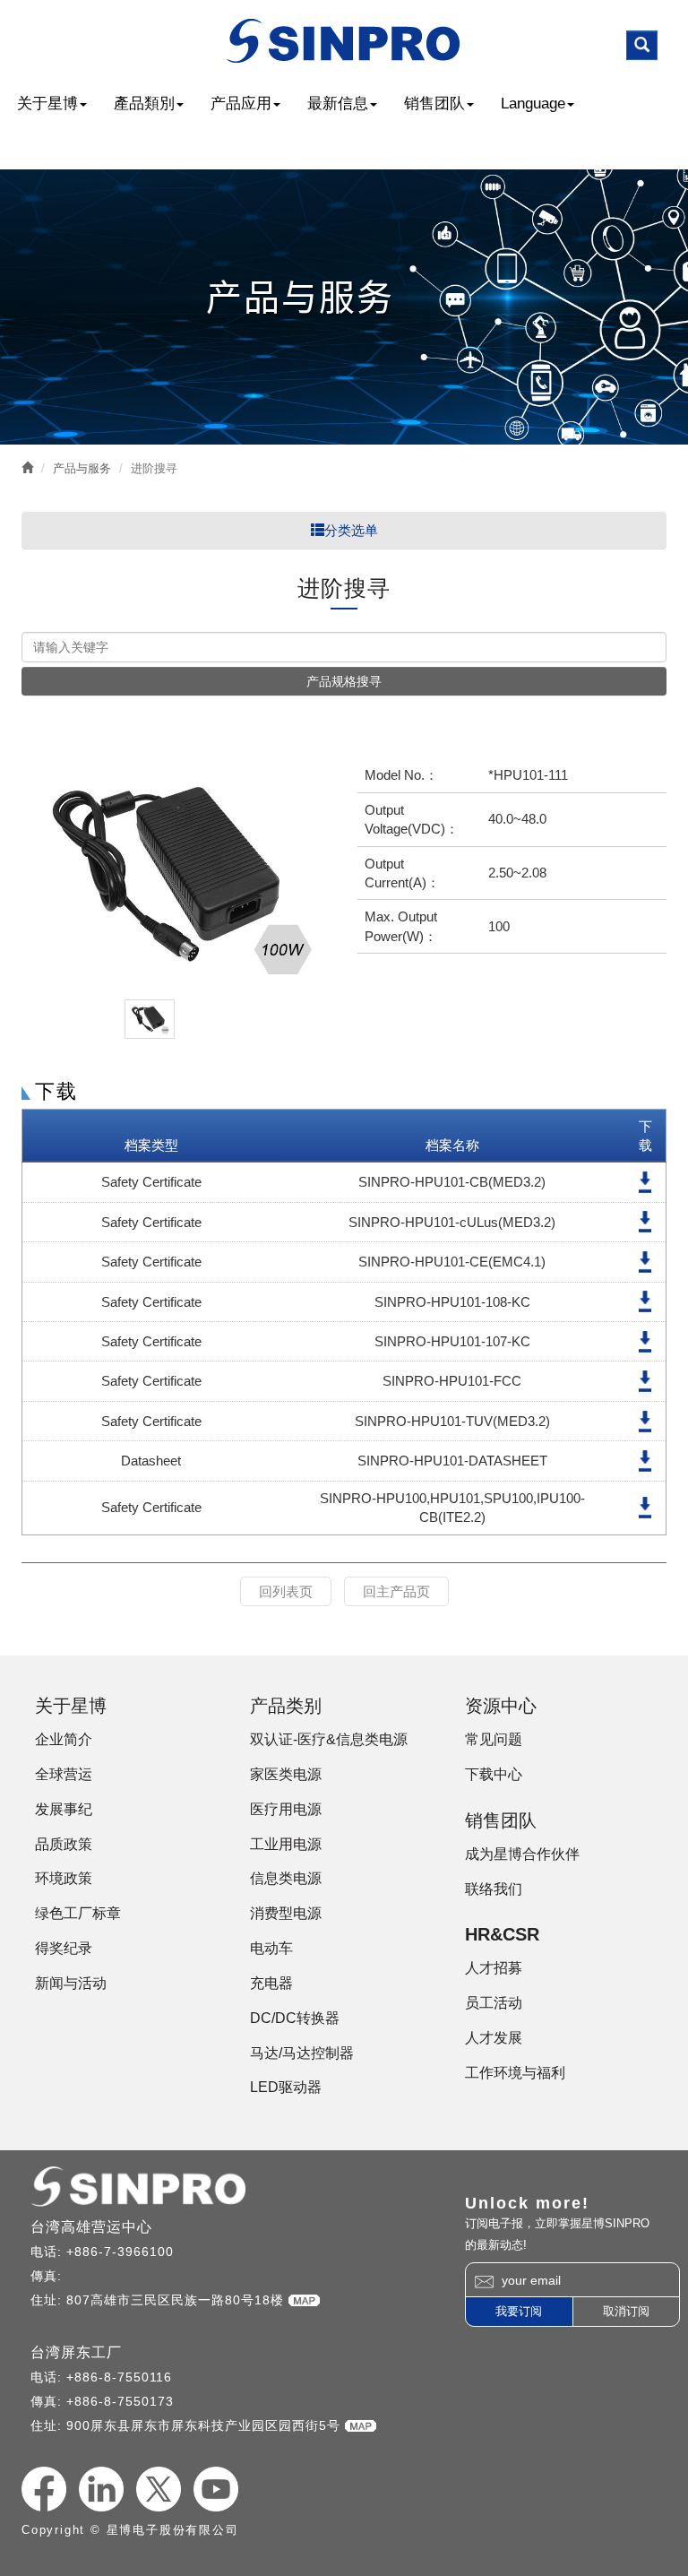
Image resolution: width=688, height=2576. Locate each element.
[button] (642, 45)
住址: (48, 2300)
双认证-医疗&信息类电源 (329, 1739)
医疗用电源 (286, 1809)
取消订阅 (626, 2311)
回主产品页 (396, 1591)
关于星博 (47, 104)
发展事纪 (64, 1809)
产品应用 (241, 104)
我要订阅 (519, 2311)
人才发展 (494, 2038)
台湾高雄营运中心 (91, 2227)
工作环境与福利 (515, 2073)
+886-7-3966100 (120, 2252)
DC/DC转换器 (295, 2018)
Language (533, 104)
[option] (176, 874)
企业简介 (64, 1739)
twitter (159, 2489)
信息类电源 (286, 1878)
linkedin (101, 2489)
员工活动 (494, 2003)
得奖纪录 (64, 1948)
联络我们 (494, 1889)
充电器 (271, 1983)
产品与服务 (82, 468)
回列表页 (286, 1591)
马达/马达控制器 (302, 2053)
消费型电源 (286, 1913)
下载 (645, 1182)
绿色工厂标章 (78, 1913)
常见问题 (494, 1739)
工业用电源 (286, 1844)
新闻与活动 (71, 1983)
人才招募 (494, 1968)
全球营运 (64, 1774)
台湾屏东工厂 (76, 2352)
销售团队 (434, 104)
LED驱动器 (286, 2087)
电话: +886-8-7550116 (101, 2377)
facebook (44, 2489)
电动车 (271, 1948)
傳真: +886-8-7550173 (102, 2401)
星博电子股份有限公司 (344, 41)
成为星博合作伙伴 (522, 1854)
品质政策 (64, 1844)
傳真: (48, 2276)
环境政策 (64, 1878)
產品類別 (144, 104)
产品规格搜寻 (344, 681)
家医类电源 (286, 1774)
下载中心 (494, 1774)
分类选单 (351, 530)
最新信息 (338, 104)
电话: (48, 2252)
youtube (216, 2489)
